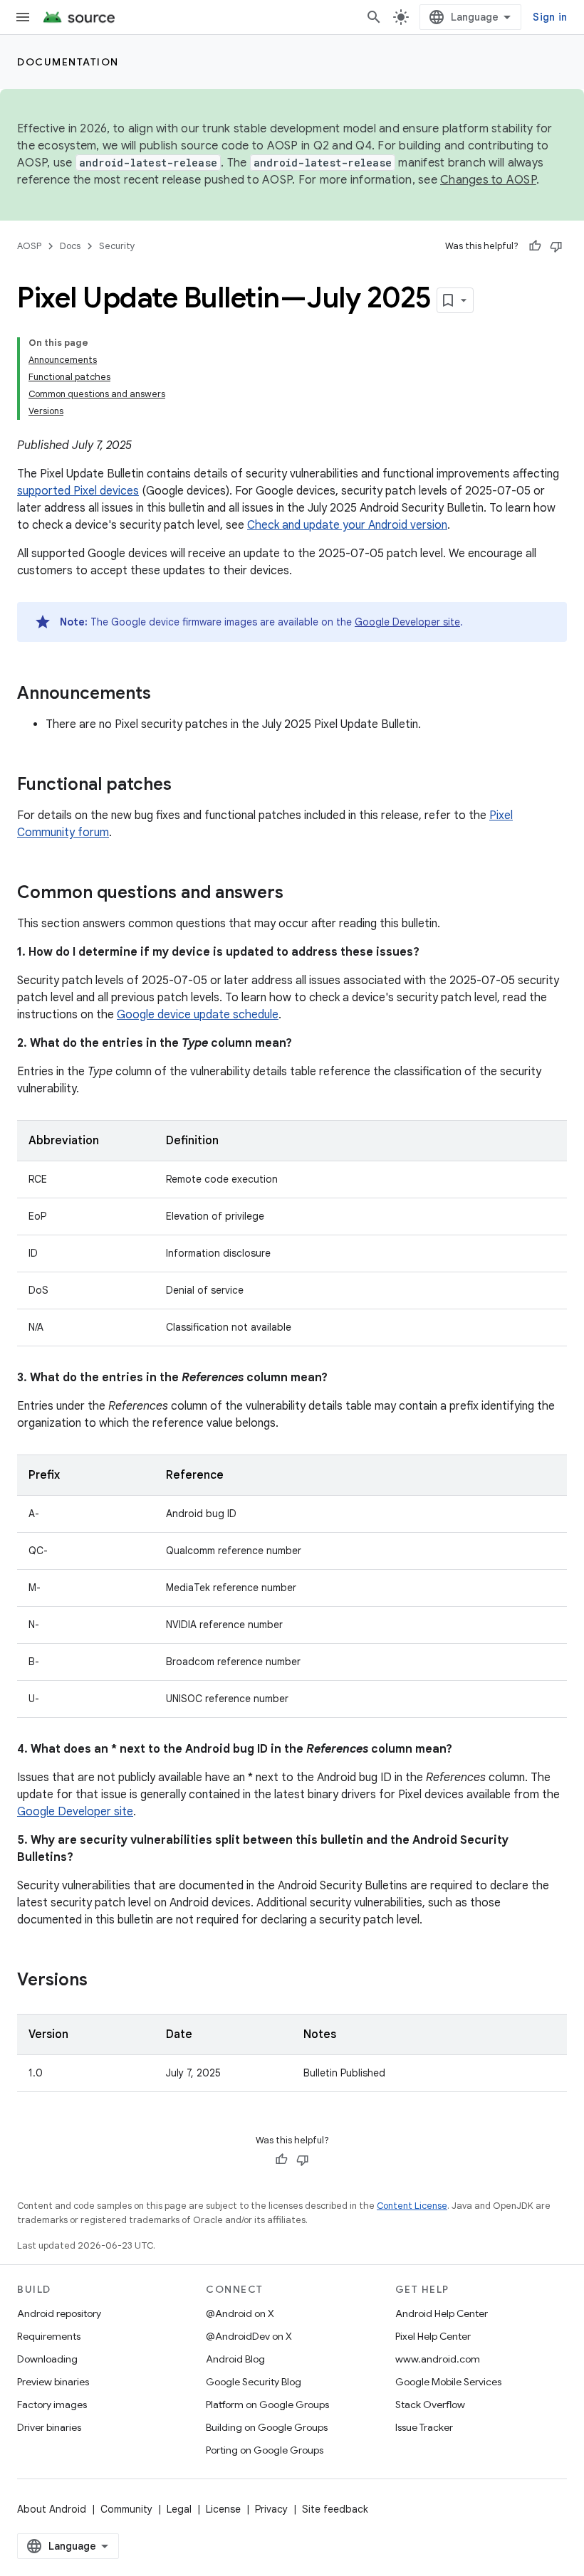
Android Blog (235, 2359)
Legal (179, 2509)
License (223, 2509)
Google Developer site (407, 622)
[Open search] (374, 17)
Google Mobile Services (448, 2382)
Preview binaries (53, 2382)
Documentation (68, 62)
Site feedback (335, 2509)
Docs (70, 246)
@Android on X (240, 2313)
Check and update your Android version (347, 525)
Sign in (550, 17)
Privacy (271, 2509)
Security (117, 246)
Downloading (47, 2359)
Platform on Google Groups (267, 2405)
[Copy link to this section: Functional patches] (186, 786)
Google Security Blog (254, 2382)
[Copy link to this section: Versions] (102, 1981)
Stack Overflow (430, 2405)
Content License (412, 2206)
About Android (52, 2509)
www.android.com (438, 2359)
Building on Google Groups (267, 2427)
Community (126, 2509)
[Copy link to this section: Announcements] (165, 695)
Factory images (52, 2405)
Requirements (49, 2336)
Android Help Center (442, 2313)
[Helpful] (535, 246)
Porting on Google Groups (265, 2450)
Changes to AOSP (488, 180)
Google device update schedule (198, 1015)
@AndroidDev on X (249, 2336)
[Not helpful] (556, 246)
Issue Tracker (424, 2427)
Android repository (59, 2313)
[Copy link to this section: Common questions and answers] (298, 894)
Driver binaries (49, 2427)
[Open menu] (23, 17)
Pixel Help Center (433, 2336)
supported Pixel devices (78, 491)
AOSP (29, 246)
